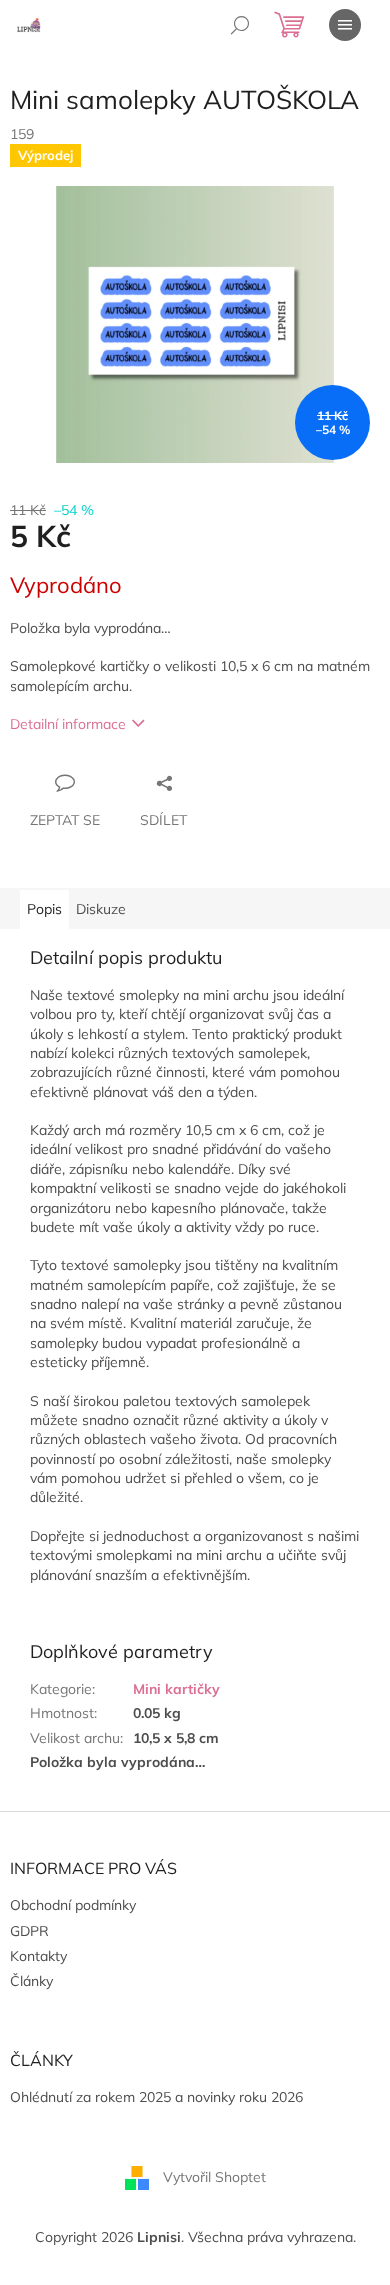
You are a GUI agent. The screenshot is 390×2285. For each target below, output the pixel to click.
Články (31, 1981)
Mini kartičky (176, 1689)
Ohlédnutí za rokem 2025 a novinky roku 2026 (156, 2097)
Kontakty (38, 1956)
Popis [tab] (44, 909)
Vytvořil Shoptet (214, 2176)
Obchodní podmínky (73, 1905)
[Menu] (345, 25)
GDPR (29, 1931)
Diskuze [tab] (101, 909)
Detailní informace (68, 724)
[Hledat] (240, 25)
